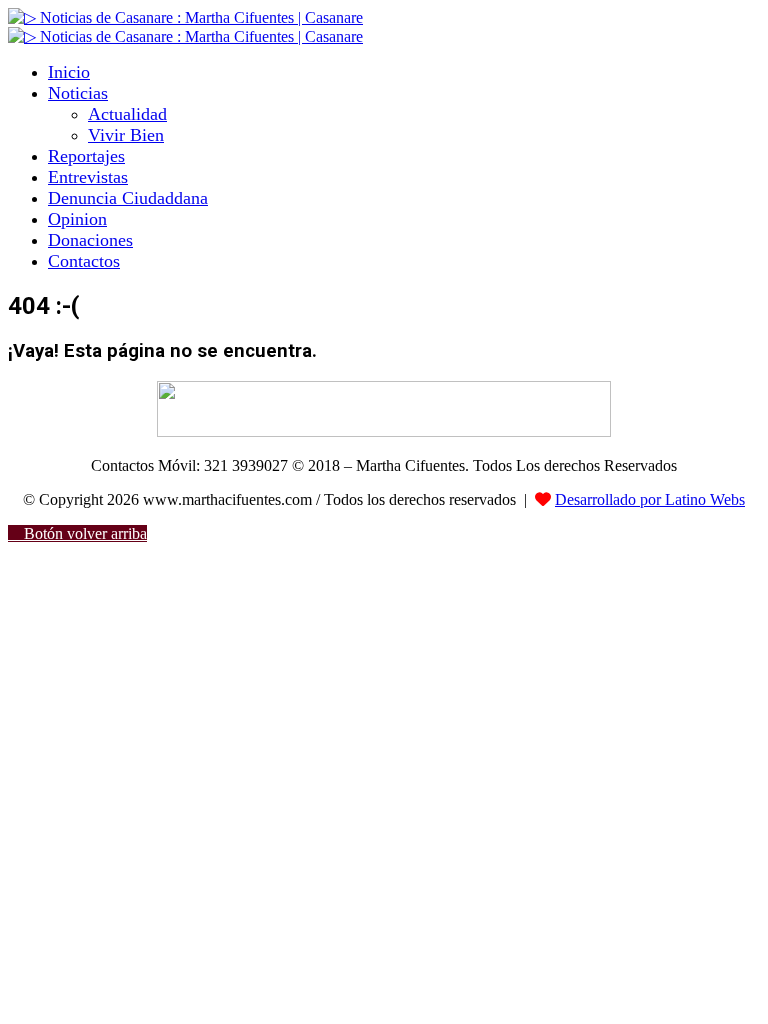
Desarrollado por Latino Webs (650, 499)
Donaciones (90, 240)
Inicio (69, 72)
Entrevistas (88, 177)
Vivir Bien (126, 135)
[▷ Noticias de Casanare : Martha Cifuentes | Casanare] (185, 17)
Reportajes (86, 156)
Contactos (84, 261)
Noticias (78, 93)
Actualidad (127, 114)
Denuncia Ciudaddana (128, 198)
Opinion (77, 219)
